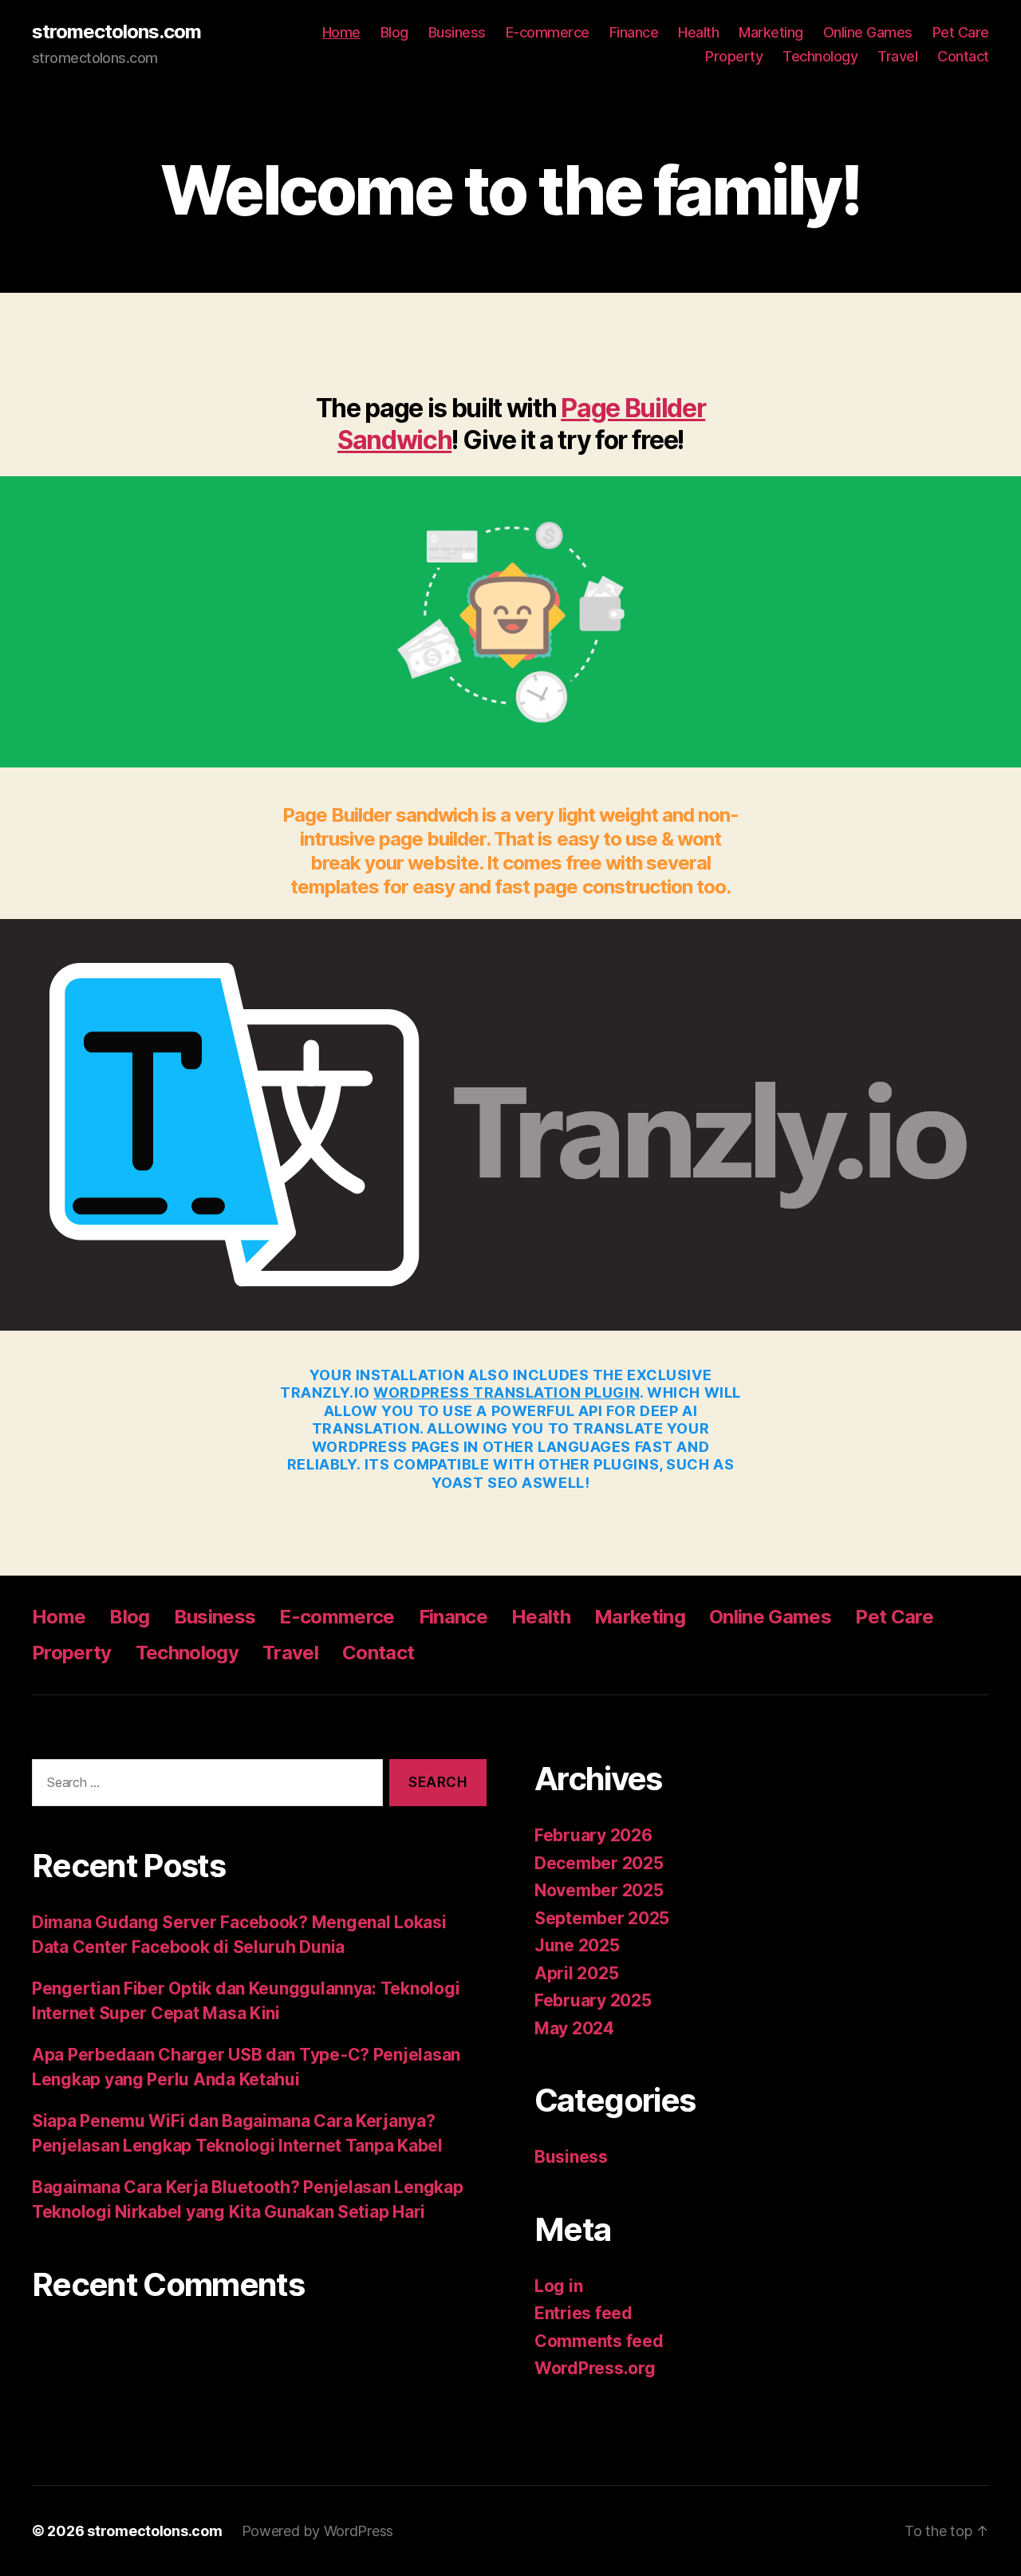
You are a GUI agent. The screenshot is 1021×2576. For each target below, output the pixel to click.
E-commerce (548, 32)
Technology (820, 56)
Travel (897, 56)
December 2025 (599, 1863)
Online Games (868, 32)
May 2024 (574, 2028)
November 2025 (599, 1890)
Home (341, 32)
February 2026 (593, 1835)
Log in (558, 2286)
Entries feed (583, 2313)
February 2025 (593, 2000)
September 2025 (602, 1918)
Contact (963, 56)
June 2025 (577, 1945)
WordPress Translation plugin (507, 1393)
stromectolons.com (116, 32)
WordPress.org (595, 2368)
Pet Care (961, 32)
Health (698, 32)
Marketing (771, 32)
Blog (394, 32)
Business (457, 32)
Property (734, 56)
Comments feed (599, 2341)
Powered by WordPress (318, 2531)
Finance (634, 32)
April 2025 (576, 1973)
